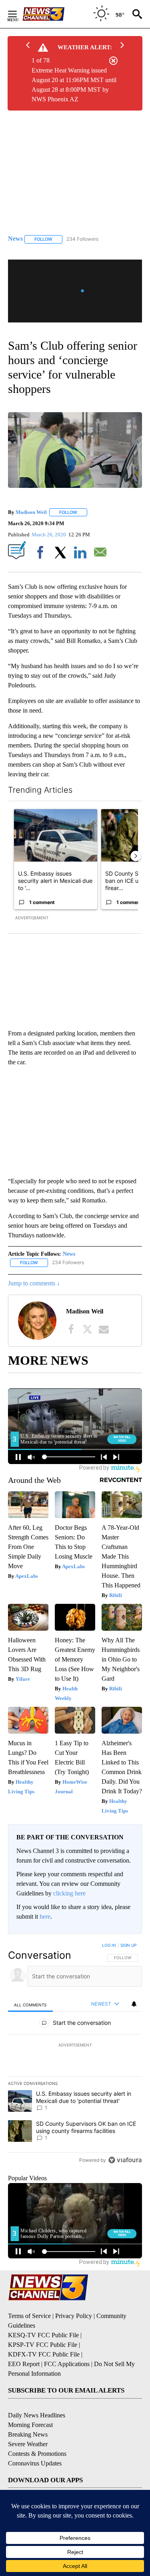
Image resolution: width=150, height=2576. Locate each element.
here (45, 1916)
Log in (109, 1945)
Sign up (128, 1945)
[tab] (30, 2005)
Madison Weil (31, 512)
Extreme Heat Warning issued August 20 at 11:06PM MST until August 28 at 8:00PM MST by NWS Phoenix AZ (74, 85)
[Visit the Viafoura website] (125, 2160)
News (69, 1254)
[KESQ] (52, 14)
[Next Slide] (136, 856)
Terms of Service (29, 2316)
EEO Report (24, 2364)
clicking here (69, 1893)
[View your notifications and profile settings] (134, 2004)
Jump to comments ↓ (34, 1283)
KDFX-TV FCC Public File (44, 2354)
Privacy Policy (74, 2316)
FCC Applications (67, 2364)
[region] (75, 2054)
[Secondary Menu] (18, 14)
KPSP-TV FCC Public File (43, 2345)
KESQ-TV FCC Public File (43, 2335)
